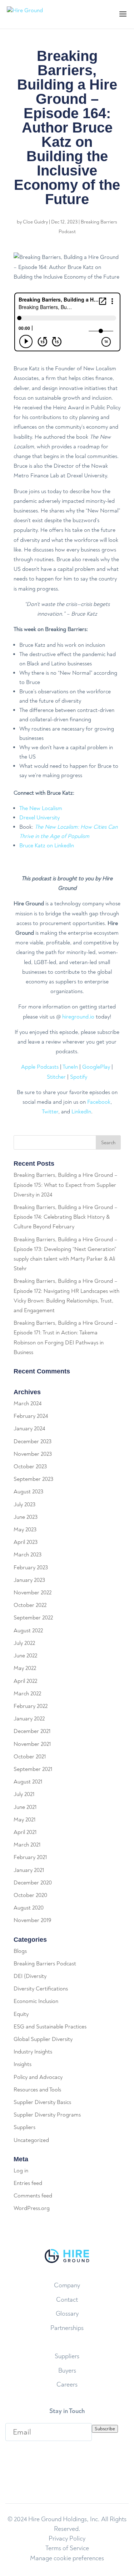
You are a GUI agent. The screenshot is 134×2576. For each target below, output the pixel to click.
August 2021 (28, 1782)
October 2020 (30, 1895)
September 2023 (33, 1479)
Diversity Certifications (41, 1989)
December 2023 (33, 1441)
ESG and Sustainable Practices (50, 2027)
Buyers (67, 2371)
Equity (21, 2014)
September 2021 (33, 1769)
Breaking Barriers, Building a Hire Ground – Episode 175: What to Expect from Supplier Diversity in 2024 (66, 1185)
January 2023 (29, 1580)
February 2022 (31, 1706)
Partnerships (67, 2328)
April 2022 (25, 1681)
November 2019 (32, 1920)
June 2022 (25, 1656)
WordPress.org (32, 2208)
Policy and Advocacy (38, 2077)
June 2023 (26, 1517)
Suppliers (24, 2127)
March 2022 (27, 1694)
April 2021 (25, 1832)
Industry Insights (33, 2052)
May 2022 (25, 1668)
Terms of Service (67, 2548)
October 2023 (30, 1467)
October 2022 (30, 1605)
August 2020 (29, 1908)
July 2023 (24, 1504)
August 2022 (28, 1631)
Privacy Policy (67, 2539)
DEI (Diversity (30, 1976)
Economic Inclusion (36, 2001)
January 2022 (29, 1719)
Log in (21, 2171)
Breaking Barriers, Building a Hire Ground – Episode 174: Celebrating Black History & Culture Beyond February (66, 1217)
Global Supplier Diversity (43, 2039)
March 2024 (28, 1403)
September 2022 (33, 1618)
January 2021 (29, 1870)
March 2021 (27, 1845)
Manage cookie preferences (67, 2558)
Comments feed (33, 2196)
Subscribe (105, 2429)
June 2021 (25, 1807)
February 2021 (30, 1857)
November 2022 (33, 1593)
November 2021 (32, 1744)
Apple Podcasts (40, 1067)
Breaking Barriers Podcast (45, 1964)
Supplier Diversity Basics (42, 2102)
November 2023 (33, 1454)
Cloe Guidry (35, 222)
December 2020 (33, 1883)
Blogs (20, 1951)
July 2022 (24, 1643)
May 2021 (24, 1820)
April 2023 (26, 1542)
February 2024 (31, 1416)
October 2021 (30, 1757)
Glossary (67, 2314)
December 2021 (32, 1731)
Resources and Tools (37, 2090)
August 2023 (28, 1492)
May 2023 (25, 1530)
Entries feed (28, 2183)
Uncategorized (31, 2140)
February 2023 (31, 1568)
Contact (67, 2300)
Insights (23, 2064)
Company (67, 2285)
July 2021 (24, 1794)
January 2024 (29, 1429)
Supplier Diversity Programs (47, 2115)
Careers (67, 2385)
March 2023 (28, 1555)
